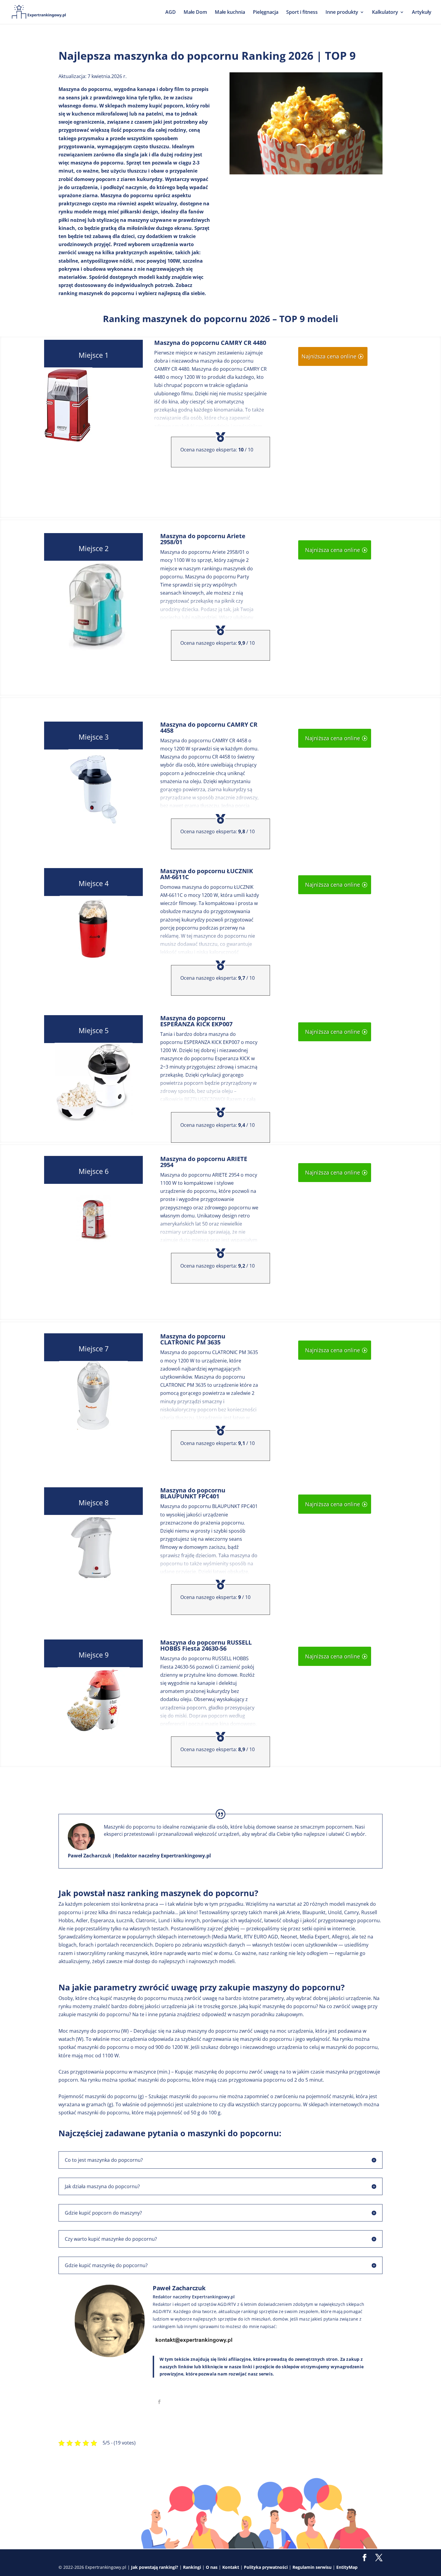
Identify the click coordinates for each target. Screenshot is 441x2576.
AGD (171, 13)
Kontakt (231, 2567)
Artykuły (422, 13)
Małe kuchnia (230, 13)
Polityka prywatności (266, 2567)
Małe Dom (195, 13)
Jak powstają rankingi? (155, 2567)
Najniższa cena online (329, 356)
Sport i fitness (302, 13)
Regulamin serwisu (312, 2567)
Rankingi (192, 2567)
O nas (212, 2567)
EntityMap (347, 2567)
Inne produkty (342, 13)
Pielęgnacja (266, 13)
